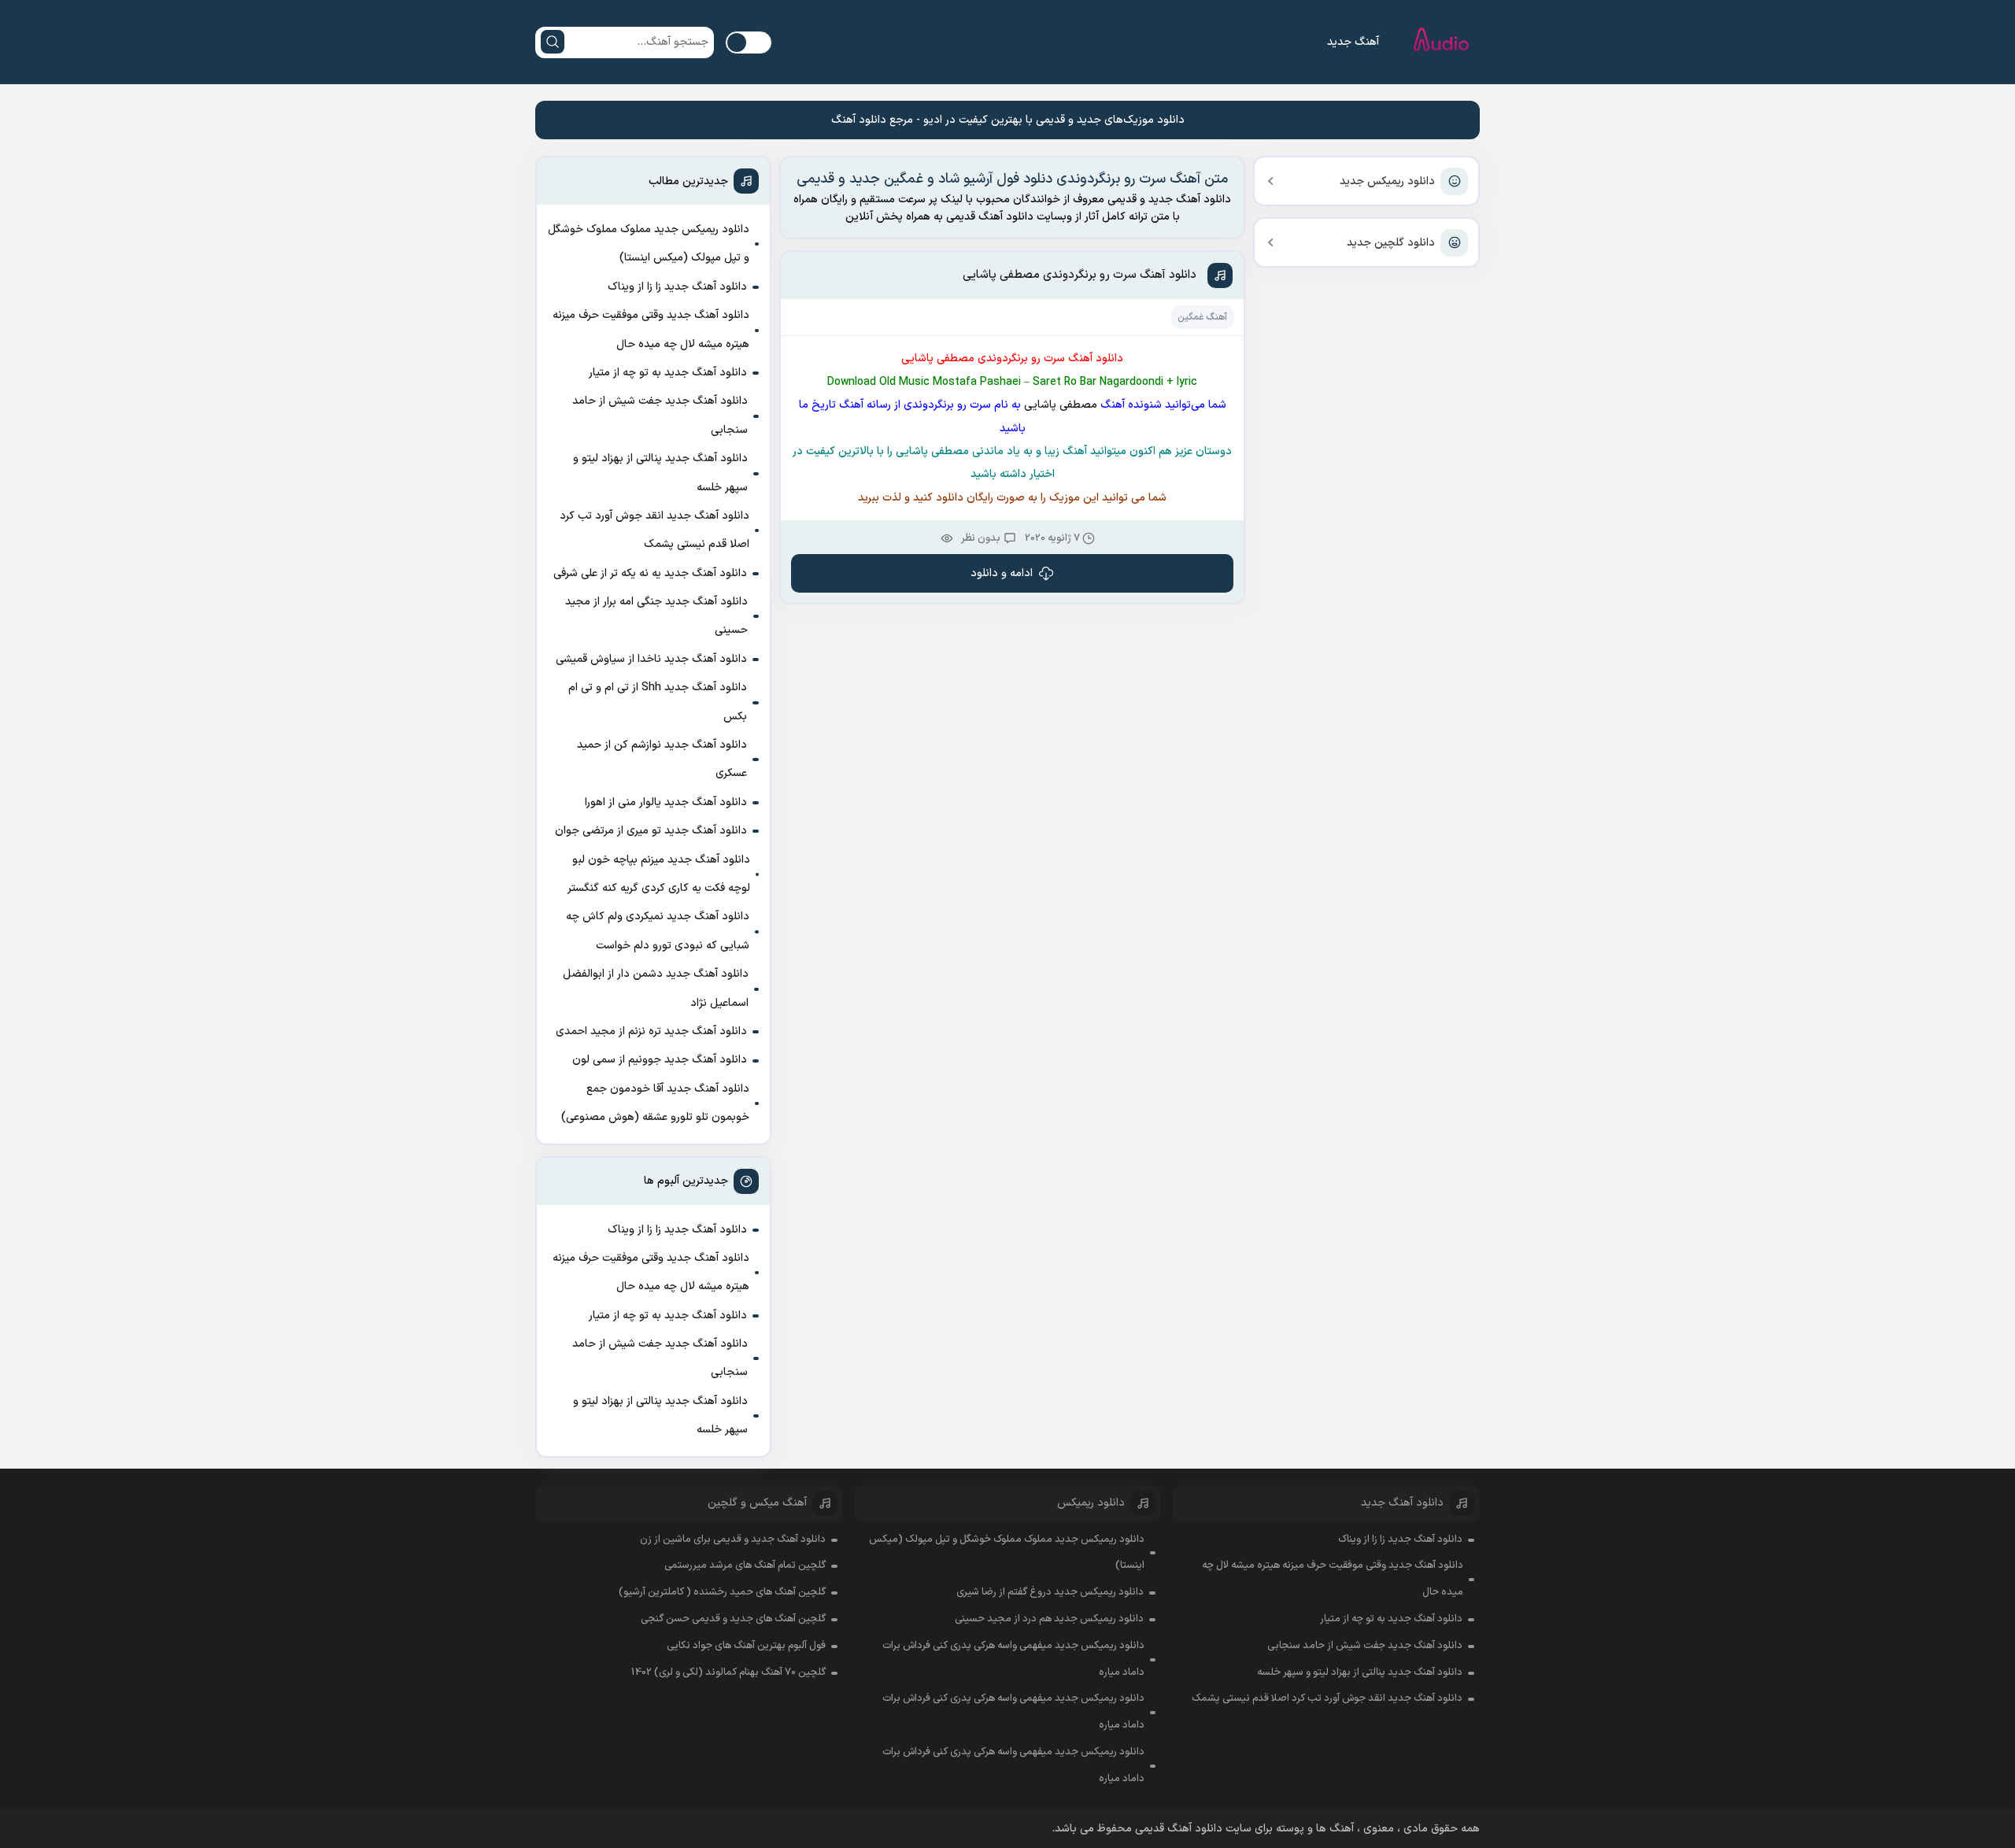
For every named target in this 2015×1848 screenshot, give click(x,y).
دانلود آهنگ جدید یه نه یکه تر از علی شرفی (650, 573)
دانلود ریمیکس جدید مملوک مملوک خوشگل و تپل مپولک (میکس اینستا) (649, 244)
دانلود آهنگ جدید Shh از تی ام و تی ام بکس (658, 702)
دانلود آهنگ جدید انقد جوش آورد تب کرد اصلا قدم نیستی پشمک (654, 530)
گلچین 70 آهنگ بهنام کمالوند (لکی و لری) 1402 (728, 1672)
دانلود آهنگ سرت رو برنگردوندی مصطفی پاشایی (1080, 275)
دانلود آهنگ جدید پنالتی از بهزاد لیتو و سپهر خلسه (660, 473)
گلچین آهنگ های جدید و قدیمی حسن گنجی (733, 1619)
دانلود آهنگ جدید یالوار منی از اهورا (666, 802)
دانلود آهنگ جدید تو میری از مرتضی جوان (651, 831)
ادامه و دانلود (1002, 573)
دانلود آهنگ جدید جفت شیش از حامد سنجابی (660, 415)
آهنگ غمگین (1202, 317)
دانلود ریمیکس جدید (1387, 181)
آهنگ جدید (1353, 42)
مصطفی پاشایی (1059, 405)
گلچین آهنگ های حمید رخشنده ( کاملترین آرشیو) (722, 1592)
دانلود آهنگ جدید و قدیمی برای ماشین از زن (733, 1539)
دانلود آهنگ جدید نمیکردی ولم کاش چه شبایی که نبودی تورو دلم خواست (658, 931)
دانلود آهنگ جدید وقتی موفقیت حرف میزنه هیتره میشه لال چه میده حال (651, 329)
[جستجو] (553, 42)
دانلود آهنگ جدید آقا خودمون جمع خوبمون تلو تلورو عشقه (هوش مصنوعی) (655, 1103)
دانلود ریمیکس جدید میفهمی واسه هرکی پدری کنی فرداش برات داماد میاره (1013, 1659)
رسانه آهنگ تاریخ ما (847, 405)
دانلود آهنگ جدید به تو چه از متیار (668, 373)
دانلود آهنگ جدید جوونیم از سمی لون (660, 1060)
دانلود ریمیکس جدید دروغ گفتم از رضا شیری (1050, 1592)
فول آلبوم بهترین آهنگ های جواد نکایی (746, 1646)
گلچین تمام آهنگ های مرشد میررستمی (745, 1565)
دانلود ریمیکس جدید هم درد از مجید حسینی (1049, 1619)
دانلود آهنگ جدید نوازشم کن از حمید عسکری (662, 759)
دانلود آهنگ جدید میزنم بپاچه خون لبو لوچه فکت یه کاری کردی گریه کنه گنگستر (659, 874)
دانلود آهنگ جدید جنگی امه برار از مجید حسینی (656, 616)
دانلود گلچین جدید (1391, 243)
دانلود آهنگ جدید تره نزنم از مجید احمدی (651, 1031)
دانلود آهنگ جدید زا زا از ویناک (677, 287)
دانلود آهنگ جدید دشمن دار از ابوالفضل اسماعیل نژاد (656, 988)
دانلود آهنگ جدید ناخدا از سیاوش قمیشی (651, 659)
